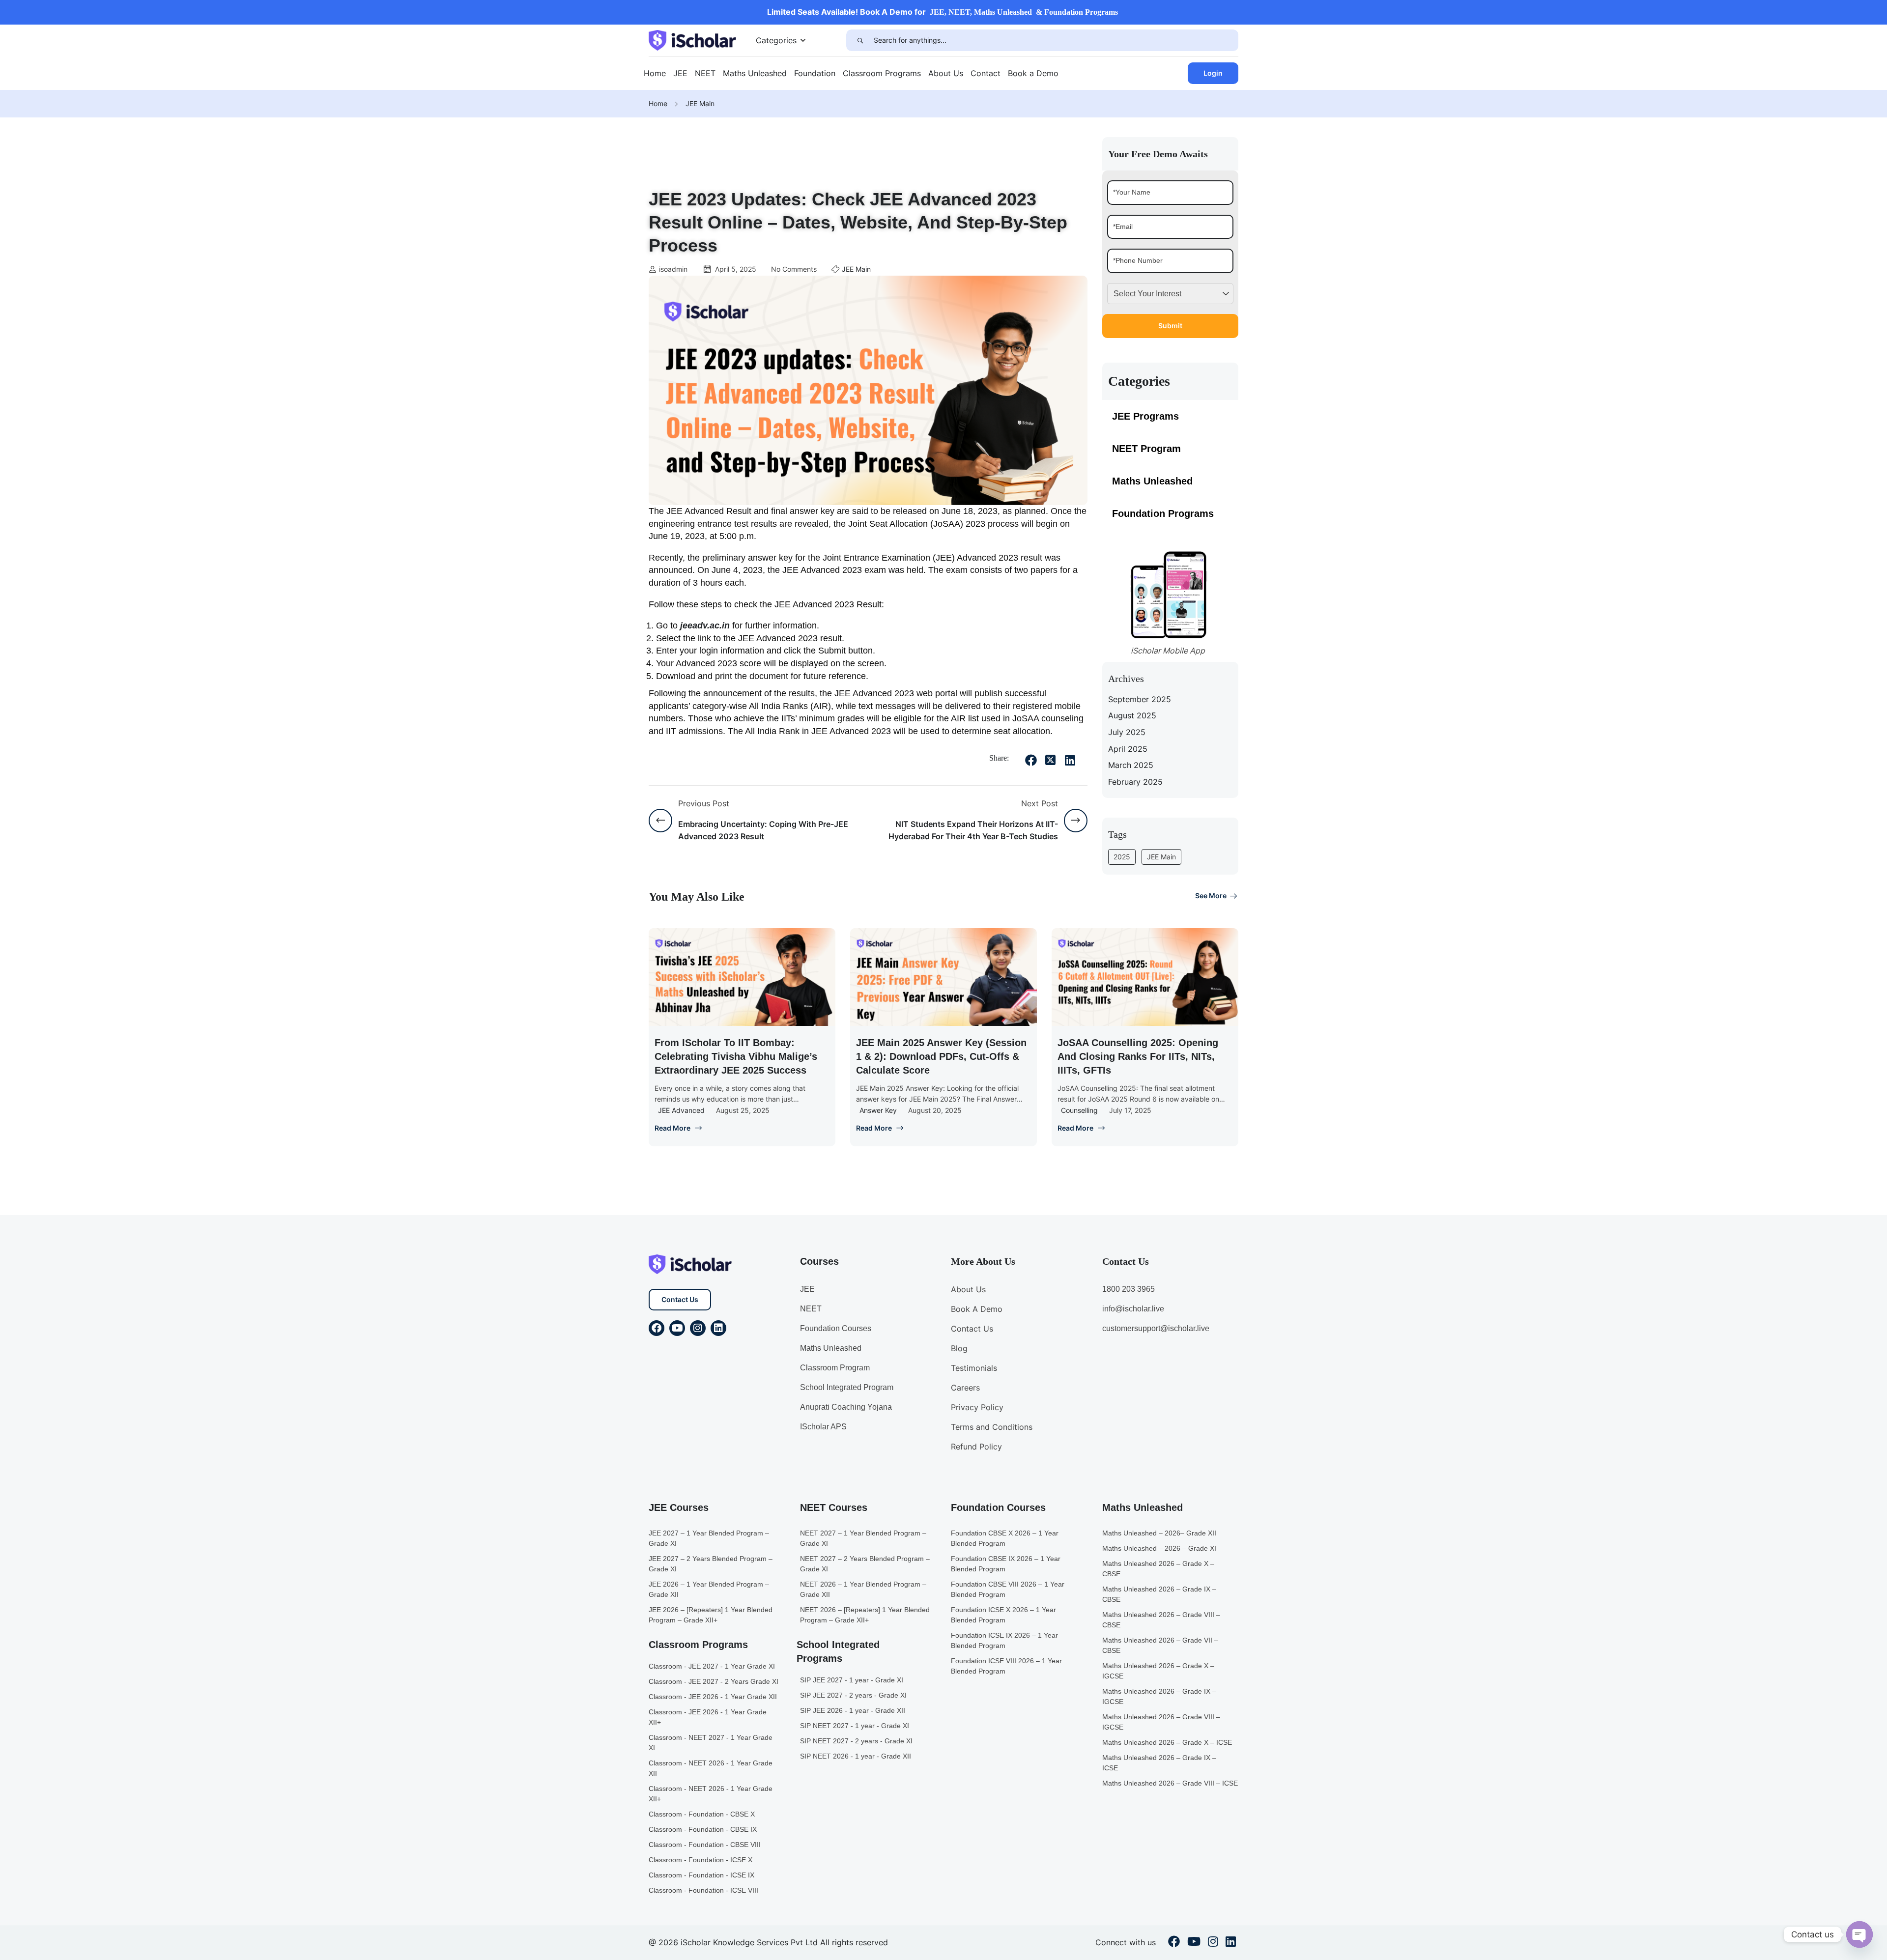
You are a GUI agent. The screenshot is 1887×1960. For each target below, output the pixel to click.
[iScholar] (692, 39)
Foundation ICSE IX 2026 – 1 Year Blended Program (1004, 1640)
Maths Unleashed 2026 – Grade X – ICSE (1167, 1742)
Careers (965, 1388)
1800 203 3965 (1129, 1289)
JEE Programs (1145, 416)
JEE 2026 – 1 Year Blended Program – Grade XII (709, 1589)
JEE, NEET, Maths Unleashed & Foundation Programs (1024, 12)
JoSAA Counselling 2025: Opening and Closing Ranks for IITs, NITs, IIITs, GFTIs (1138, 1056)
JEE (680, 73)
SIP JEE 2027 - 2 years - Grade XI (853, 1695)
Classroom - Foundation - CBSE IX (703, 1829)
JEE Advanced (681, 1110)
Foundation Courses (836, 1328)
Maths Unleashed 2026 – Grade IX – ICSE (1159, 1763)
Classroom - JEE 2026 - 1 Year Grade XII (713, 1697)
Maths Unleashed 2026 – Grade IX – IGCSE (1159, 1696)
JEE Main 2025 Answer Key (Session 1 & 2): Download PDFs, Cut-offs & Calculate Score (941, 1056)
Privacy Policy (977, 1407)
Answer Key (878, 1110)
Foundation (815, 73)
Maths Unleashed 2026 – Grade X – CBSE (1158, 1569)
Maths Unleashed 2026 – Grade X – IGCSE (1158, 1671)
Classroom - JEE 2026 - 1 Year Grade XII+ (708, 1717)
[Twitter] (1051, 760)
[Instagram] (698, 1328)
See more (1211, 895)
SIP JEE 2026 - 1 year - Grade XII (853, 1710)
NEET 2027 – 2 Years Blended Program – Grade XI (865, 1564)
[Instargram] (1213, 1943)
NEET (705, 73)
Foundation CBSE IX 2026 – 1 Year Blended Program (1006, 1564)
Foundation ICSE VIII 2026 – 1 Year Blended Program (1006, 1666)
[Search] (860, 40)
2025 (1122, 857)
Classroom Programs (882, 73)
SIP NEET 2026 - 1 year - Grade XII (856, 1756)
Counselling (1079, 1110)
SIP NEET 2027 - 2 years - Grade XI (856, 1741)
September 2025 (1140, 699)
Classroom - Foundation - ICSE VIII (703, 1890)
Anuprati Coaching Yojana (846, 1407)
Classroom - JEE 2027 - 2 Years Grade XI (714, 1681)
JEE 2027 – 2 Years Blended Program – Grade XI (711, 1564)
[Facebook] (1031, 760)
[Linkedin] (718, 1328)
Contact (986, 73)
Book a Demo (1033, 73)
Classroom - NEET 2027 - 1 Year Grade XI (711, 1743)
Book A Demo (977, 1309)
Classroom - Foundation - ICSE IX (701, 1875)
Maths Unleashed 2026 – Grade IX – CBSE (1159, 1594)
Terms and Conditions (992, 1427)
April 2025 (1128, 749)
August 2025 (1132, 715)
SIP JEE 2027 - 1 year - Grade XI (852, 1680)
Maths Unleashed (755, 73)
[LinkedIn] (1070, 760)
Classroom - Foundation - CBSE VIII (705, 1845)
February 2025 (1135, 782)
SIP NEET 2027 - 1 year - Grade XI (855, 1726)
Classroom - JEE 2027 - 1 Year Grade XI (712, 1666)
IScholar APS (823, 1427)
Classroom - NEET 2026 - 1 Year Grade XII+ (711, 1794)
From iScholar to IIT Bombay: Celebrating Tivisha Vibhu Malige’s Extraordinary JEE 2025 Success (736, 1056)
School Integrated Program (847, 1387)
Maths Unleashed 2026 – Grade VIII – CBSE (1161, 1620)
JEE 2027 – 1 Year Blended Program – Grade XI (709, 1538)
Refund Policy (976, 1447)
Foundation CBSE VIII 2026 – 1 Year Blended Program (1008, 1589)
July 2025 (1127, 732)
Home (655, 73)
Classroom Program (835, 1368)
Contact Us (680, 1299)
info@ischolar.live (1133, 1309)
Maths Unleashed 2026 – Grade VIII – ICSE (1170, 1783)
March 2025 (1131, 765)
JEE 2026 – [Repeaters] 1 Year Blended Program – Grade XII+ (711, 1615)
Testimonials (974, 1368)
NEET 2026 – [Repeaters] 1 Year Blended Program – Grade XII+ (865, 1615)
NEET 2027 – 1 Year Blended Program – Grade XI (863, 1538)
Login (1213, 73)
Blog (959, 1348)
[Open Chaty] (1859, 1934)
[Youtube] (677, 1328)
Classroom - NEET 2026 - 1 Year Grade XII (711, 1768)
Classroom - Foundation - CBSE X (702, 1814)
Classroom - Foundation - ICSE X (700, 1860)
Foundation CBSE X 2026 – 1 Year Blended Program (1005, 1538)
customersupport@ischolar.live (1156, 1328)
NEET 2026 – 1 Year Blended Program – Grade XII (863, 1589)
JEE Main (700, 103)
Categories (776, 40)
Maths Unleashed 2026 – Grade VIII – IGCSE (1161, 1722)
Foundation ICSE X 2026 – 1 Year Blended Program (1003, 1615)
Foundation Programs (1163, 513)
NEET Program (1146, 449)
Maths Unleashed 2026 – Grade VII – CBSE (1160, 1645)
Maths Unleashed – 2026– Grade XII (1159, 1533)
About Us (946, 73)
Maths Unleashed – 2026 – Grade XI (1159, 1548)
